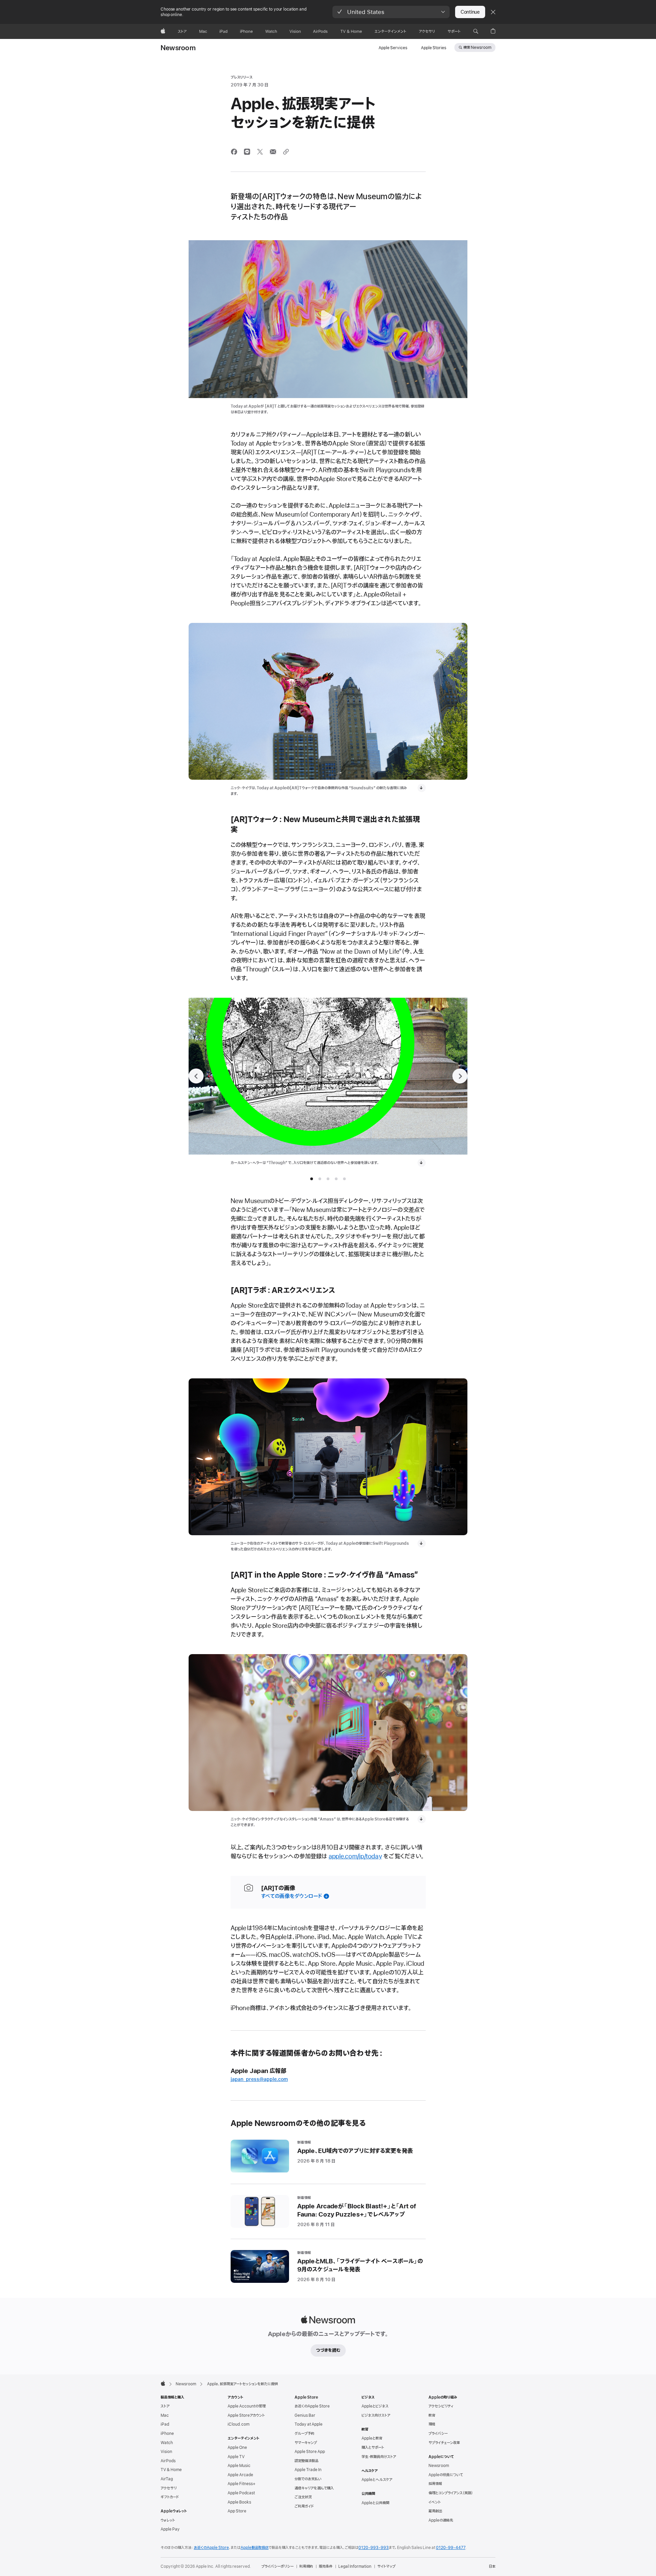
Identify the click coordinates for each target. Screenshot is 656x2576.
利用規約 (306, 2566)
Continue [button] (470, 12)
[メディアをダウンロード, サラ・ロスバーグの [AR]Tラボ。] (422, 1543)
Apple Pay (170, 2529)
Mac (165, 2415)
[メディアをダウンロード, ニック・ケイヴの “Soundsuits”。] (422, 788)
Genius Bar (305, 2415)
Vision (166, 2452)
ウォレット (168, 2520)
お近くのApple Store (312, 2406)
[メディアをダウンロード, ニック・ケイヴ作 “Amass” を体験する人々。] (422, 1819)
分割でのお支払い (308, 2479)
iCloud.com (238, 2424)
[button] (391, 12)
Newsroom (178, 48)
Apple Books (239, 2502)
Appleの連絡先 (441, 2520)
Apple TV (236, 2457)
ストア (165, 2406)
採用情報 (435, 2484)
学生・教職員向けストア (379, 2457)
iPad (165, 2424)
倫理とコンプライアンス (451, 2493)
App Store (237, 2511)
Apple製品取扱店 (255, 2548)
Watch (167, 2443)
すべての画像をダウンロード (292, 1896)
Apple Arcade (240, 2475)
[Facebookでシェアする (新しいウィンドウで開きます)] (234, 152)
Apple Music (239, 2466)
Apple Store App (310, 2452)
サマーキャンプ (306, 2443)
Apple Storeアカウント (246, 2415)
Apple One (237, 2448)
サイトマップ (386, 2566)
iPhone (167, 2434)
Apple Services (393, 48)
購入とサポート (373, 2448)
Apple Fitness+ (242, 2484)
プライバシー (438, 2434)
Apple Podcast (241, 2493)
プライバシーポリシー (277, 2566)
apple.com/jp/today (355, 1856)
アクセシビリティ (441, 2406)
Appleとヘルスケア (377, 2480)
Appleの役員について (446, 2475)
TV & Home (171, 2470)
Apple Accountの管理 (247, 2406)
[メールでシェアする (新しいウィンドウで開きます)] (273, 152)
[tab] (312, 1179)
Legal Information (355, 2566)
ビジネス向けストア (376, 2415)
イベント (435, 2502)
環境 (432, 2424)
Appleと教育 (372, 2438)
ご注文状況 (303, 2497)
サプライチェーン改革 (444, 2443)
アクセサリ (169, 2488)
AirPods (168, 2461)
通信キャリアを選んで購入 (314, 2488)
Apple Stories (434, 48)
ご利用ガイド (304, 2506)
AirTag (167, 2479)
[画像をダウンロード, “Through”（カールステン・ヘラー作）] (422, 1163)
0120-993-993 (374, 2548)
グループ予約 (304, 2434)
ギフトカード (170, 2497)
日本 (492, 2566)
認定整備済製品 (306, 2461)
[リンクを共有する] (286, 152)
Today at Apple (309, 2424)
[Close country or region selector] (493, 12)
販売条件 (326, 2566)
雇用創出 (435, 2511)
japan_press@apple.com (259, 2079)
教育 (432, 2415)
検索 (477, 47)
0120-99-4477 (451, 2548)
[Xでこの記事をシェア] (260, 152)
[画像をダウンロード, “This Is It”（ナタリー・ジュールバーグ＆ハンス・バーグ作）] (143, 1163)
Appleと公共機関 (375, 2503)
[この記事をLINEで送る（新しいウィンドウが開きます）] (247, 152)
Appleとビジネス (375, 2406)
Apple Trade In (308, 2470)
